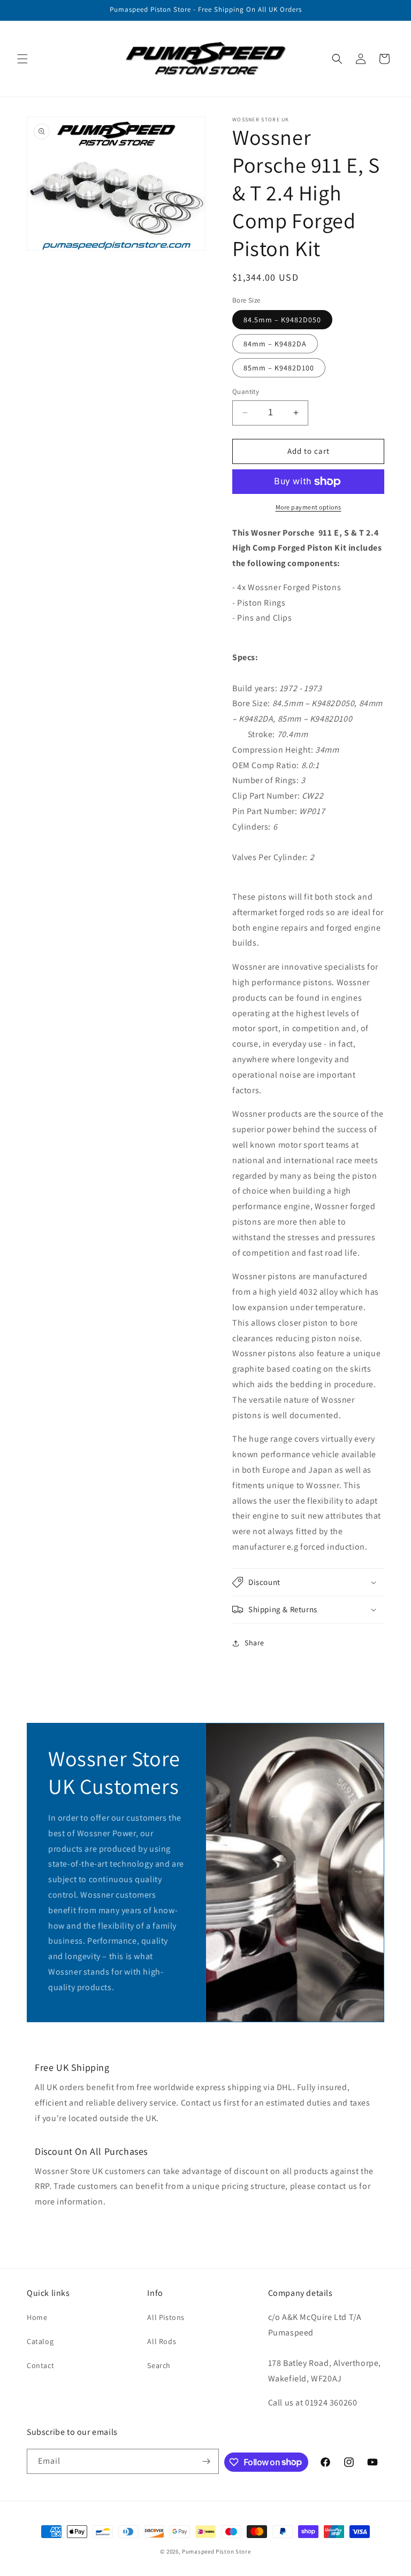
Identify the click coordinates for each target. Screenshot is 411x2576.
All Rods (162, 2341)
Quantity (246, 392)
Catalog (40, 2341)
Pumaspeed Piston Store (216, 2551)
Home (37, 2317)
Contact (40, 2365)
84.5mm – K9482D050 (282, 320)
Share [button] (254, 1643)
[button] (22, 59)
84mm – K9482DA (275, 344)
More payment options (309, 507)
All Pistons (166, 2317)
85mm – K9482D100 (279, 368)
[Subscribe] (207, 2461)
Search (159, 2365)
